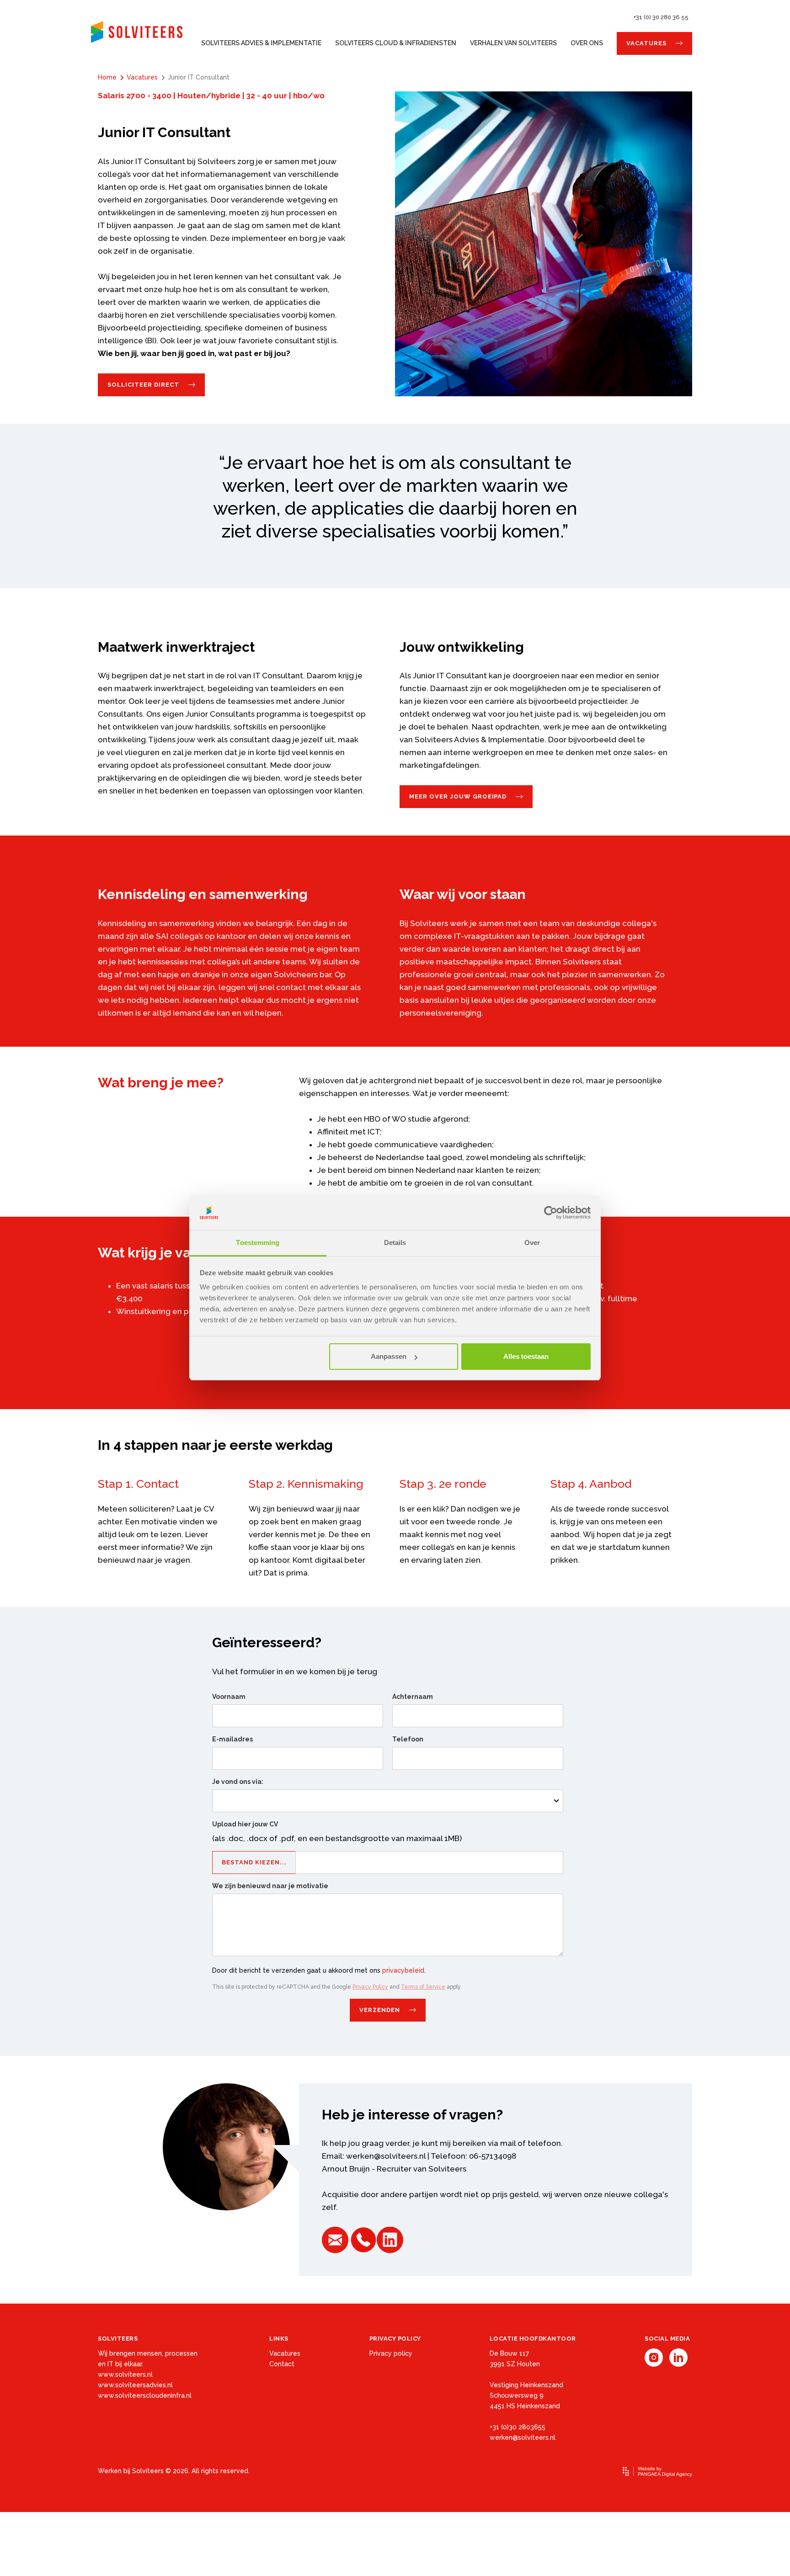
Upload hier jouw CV (245, 1824)
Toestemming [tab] (258, 1243)
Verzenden (380, 2010)
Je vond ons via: (238, 1782)
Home (107, 77)
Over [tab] (532, 1243)
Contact (282, 2364)
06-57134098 (493, 2156)
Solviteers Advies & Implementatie (261, 43)
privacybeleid (403, 1970)
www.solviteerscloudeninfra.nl (145, 2395)
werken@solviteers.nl (386, 2156)
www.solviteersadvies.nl (135, 2385)
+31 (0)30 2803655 (518, 2427)
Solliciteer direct (143, 385)
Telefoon (408, 1739)
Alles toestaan (526, 1356)
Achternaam (413, 1697)
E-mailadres (232, 1739)
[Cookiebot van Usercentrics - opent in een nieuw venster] (551, 1213)
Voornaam (229, 1697)
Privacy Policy (370, 1987)
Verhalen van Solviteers (513, 43)
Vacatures (646, 43)
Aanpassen (389, 1356)
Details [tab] (395, 1243)
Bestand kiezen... (254, 1862)
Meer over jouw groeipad (458, 796)
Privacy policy (391, 2353)
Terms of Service (423, 1987)
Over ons (587, 43)
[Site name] (137, 32)
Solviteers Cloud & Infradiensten (396, 43)
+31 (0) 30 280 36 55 (661, 17)
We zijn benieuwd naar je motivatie (270, 1886)
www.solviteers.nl (125, 2374)
